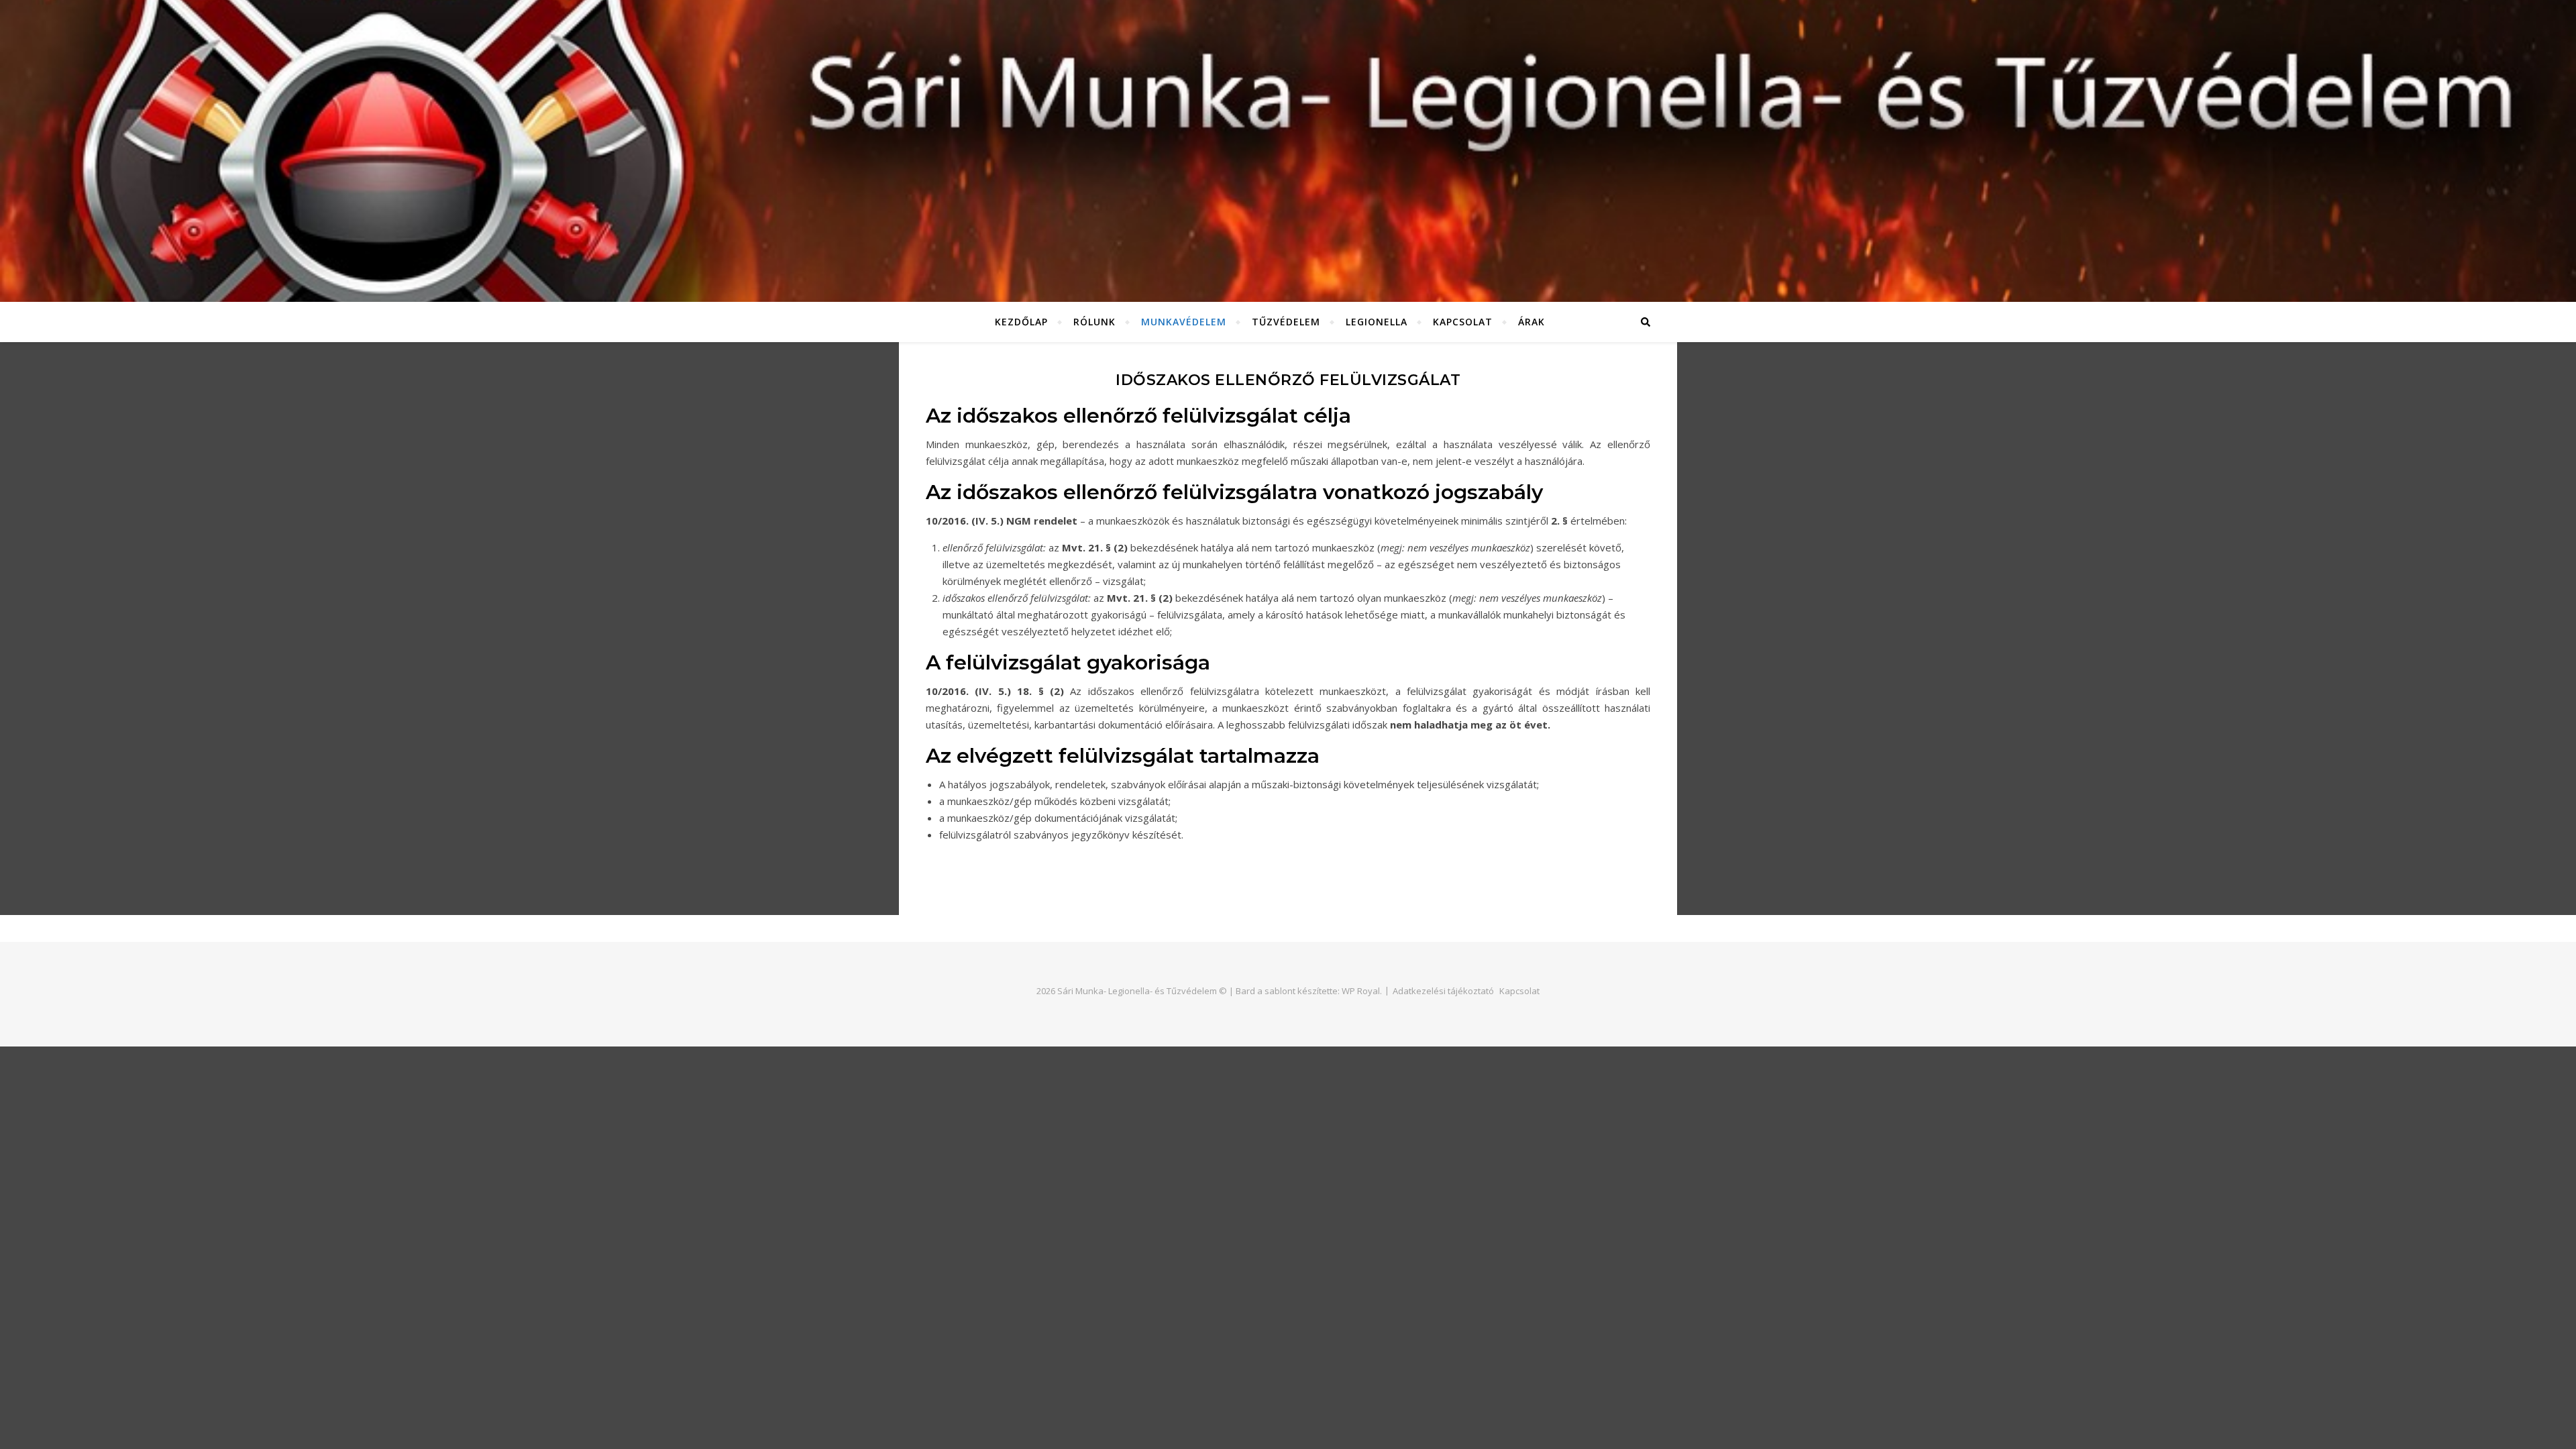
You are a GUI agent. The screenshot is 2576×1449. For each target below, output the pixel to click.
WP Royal (1361, 991)
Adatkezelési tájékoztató (1443, 991)
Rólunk (1094, 322)
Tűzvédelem (1286, 322)
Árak (1532, 322)
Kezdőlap (1021, 322)
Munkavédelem (1184, 322)
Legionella (1377, 322)
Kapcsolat (1463, 322)
